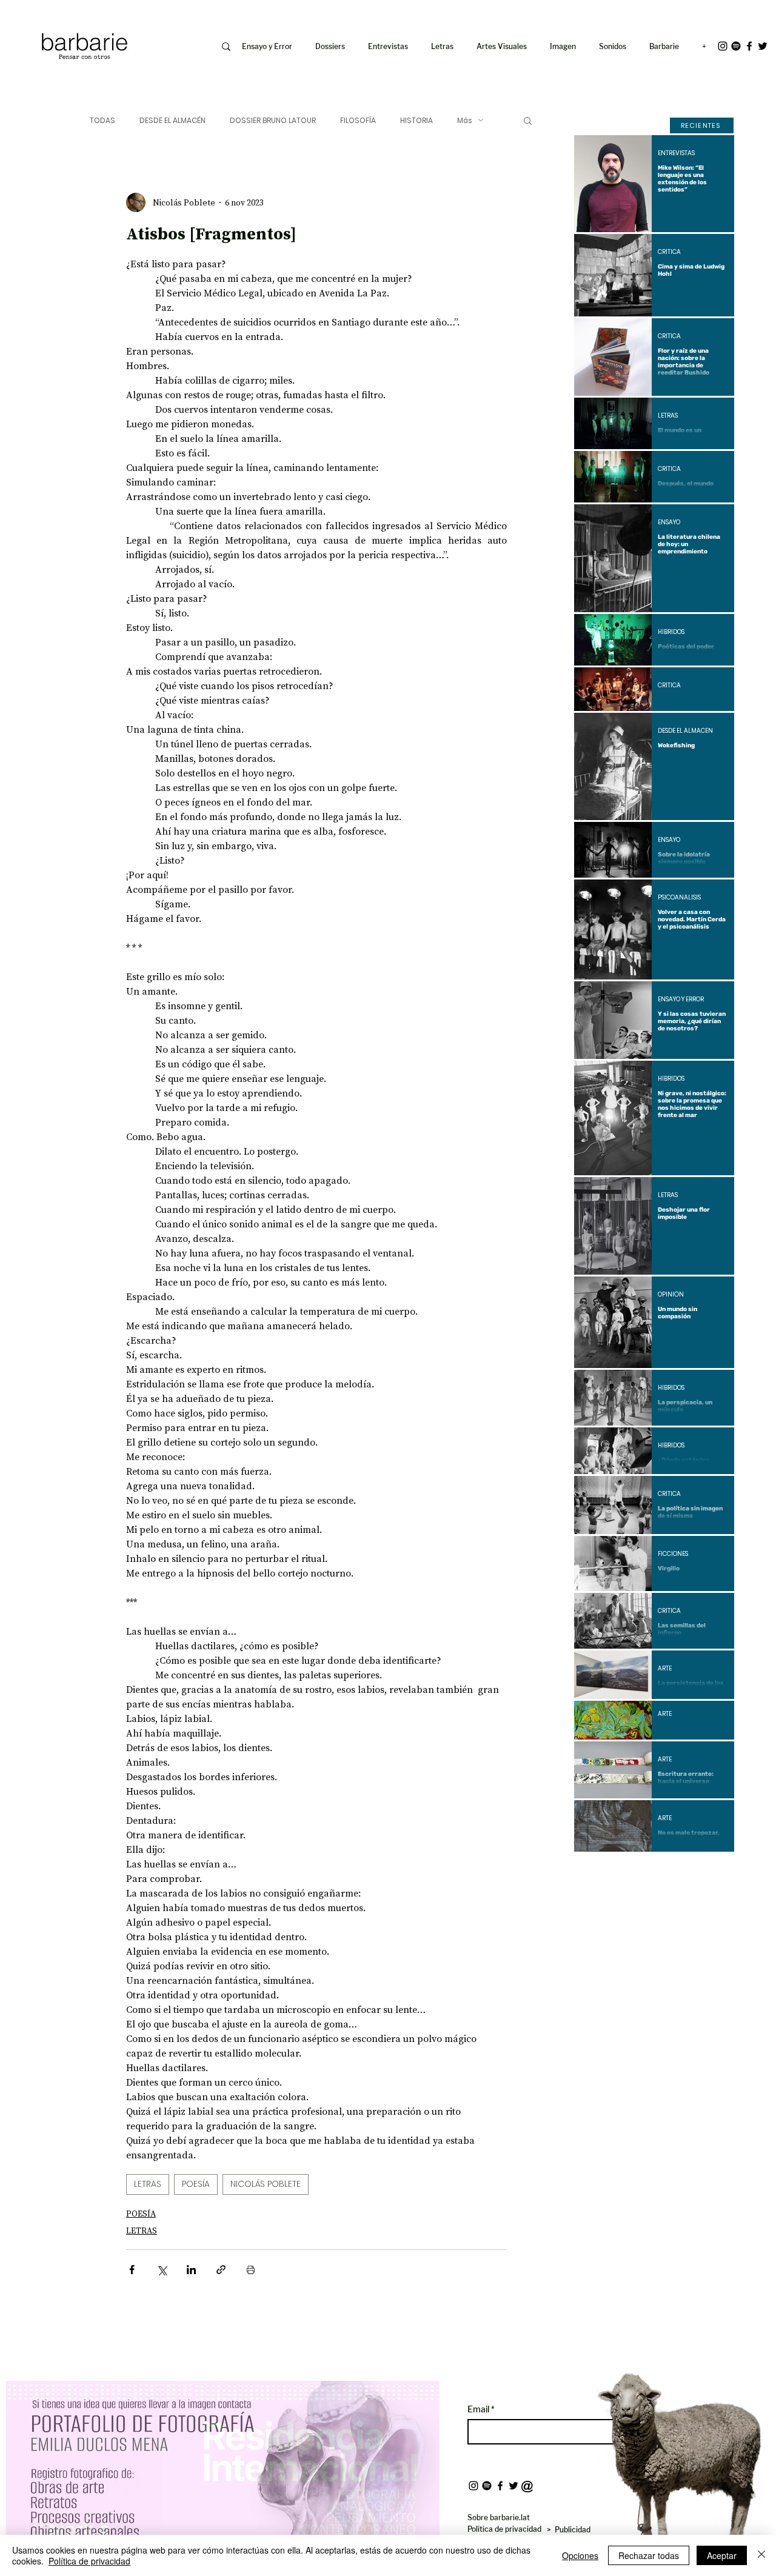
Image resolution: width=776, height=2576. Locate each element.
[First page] (592, 1872)
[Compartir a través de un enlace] (221, 2270)
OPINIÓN (671, 1295)
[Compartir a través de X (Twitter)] (162, 2270)
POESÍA (196, 2184)
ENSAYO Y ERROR (681, 999)
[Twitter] (763, 46)
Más (465, 120)
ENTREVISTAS (676, 153)
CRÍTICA (669, 252)
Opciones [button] (580, 2555)
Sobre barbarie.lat (499, 2518)
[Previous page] (621, 1872)
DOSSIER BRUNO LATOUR (273, 120)
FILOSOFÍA (358, 120)
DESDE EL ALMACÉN (172, 120)
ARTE (665, 1669)
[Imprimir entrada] (251, 2270)
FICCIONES (673, 1554)
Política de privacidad (89, 2561)
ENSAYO (669, 522)
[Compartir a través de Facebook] (132, 2270)
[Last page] (716, 1872)
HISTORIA (416, 120)
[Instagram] (723, 46)
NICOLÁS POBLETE (266, 2184)
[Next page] (687, 1872)
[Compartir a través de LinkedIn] (191, 2270)
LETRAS (148, 2184)
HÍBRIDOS (671, 632)
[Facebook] (749, 46)
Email (479, 2409)
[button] (565, 47)
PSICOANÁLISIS (679, 898)
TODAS (102, 120)
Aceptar (722, 2555)
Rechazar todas (649, 2555)
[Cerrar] (761, 2555)
